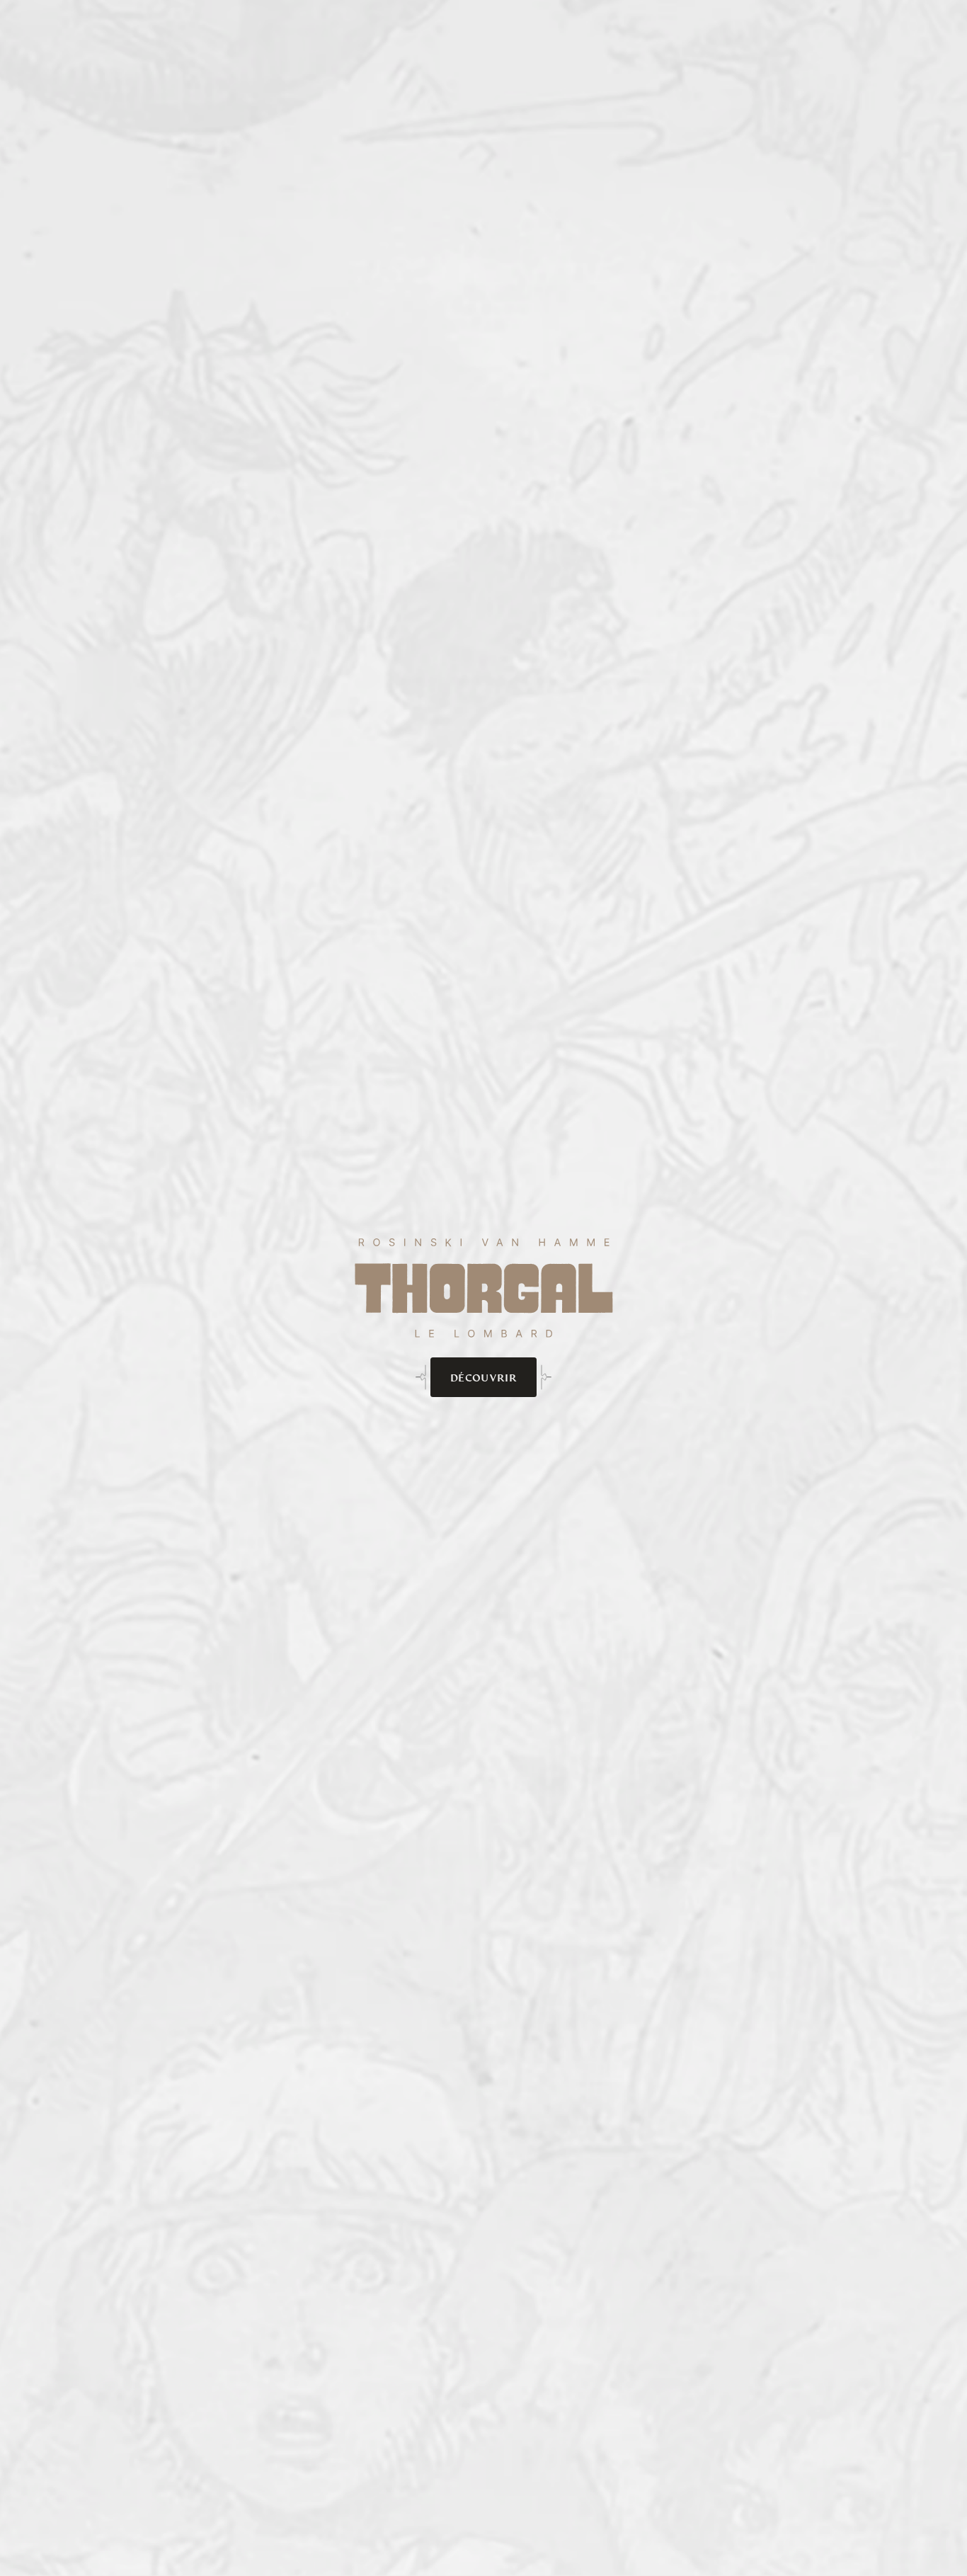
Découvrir (483, 1378)
